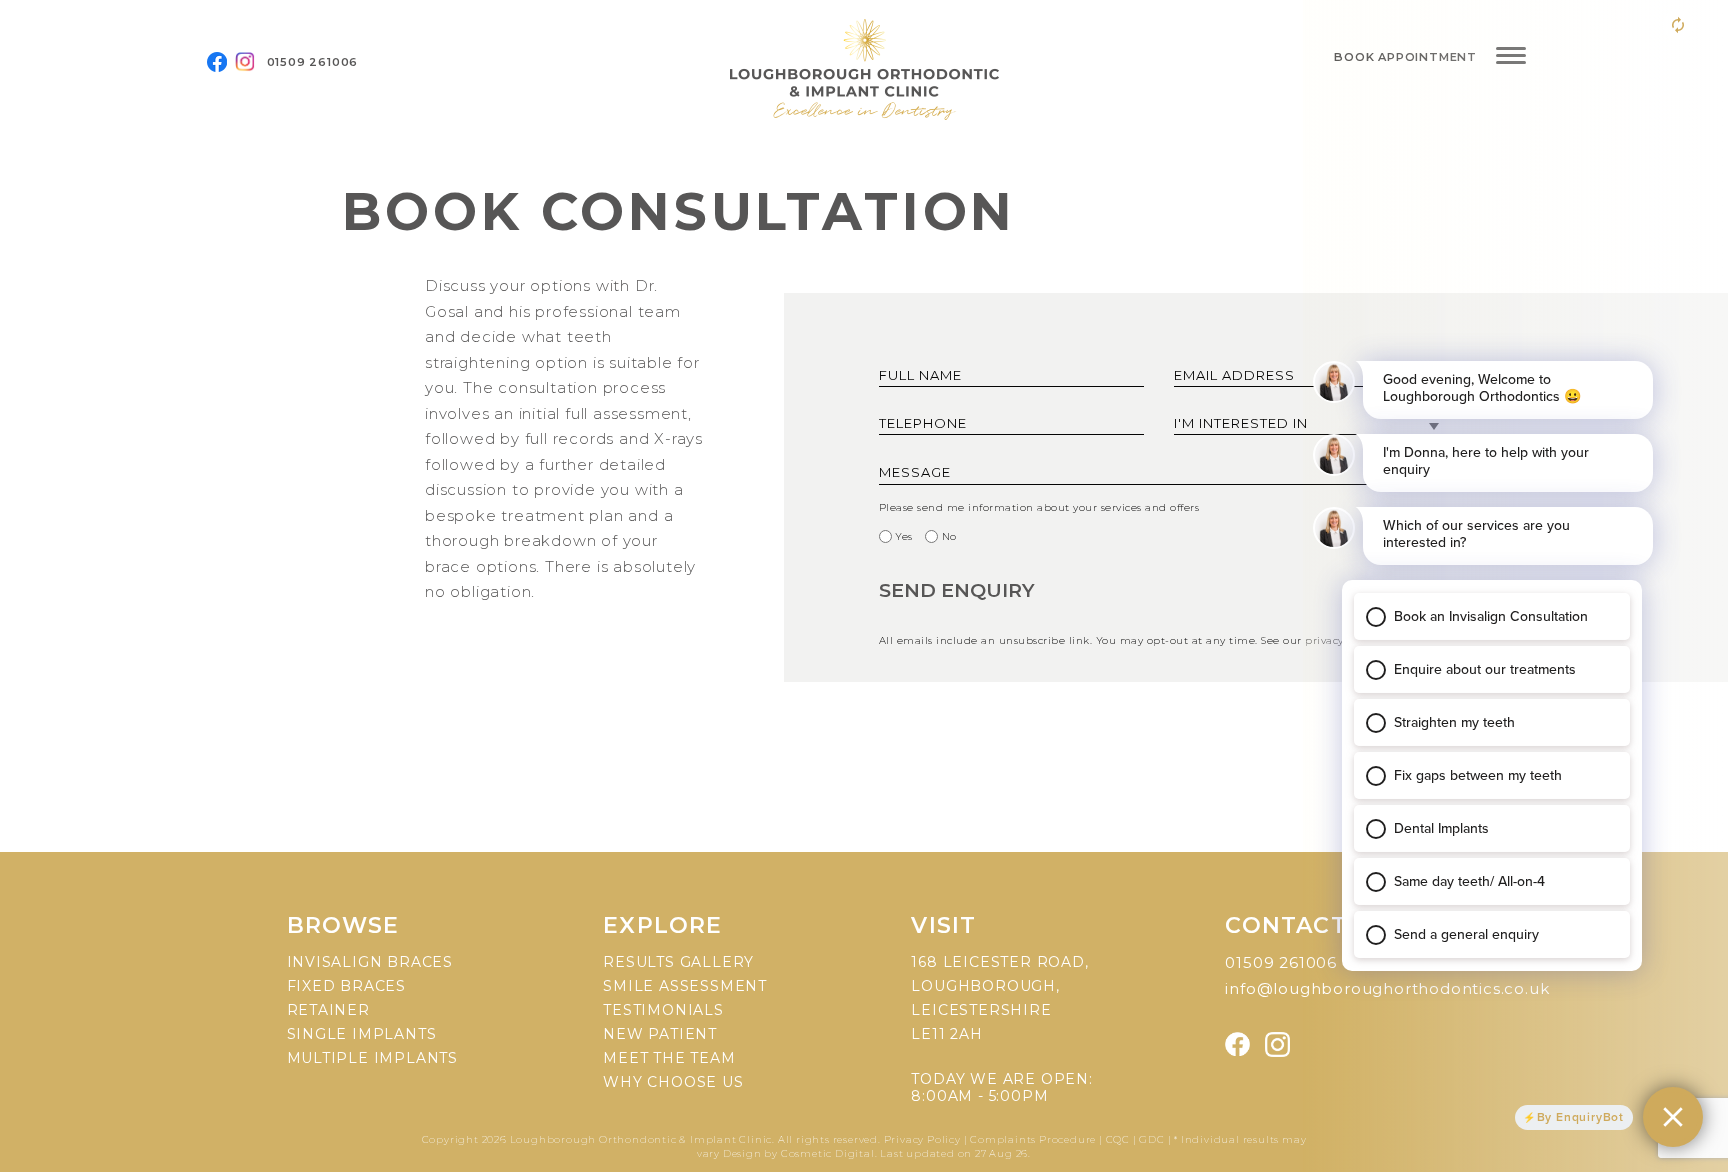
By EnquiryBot (1580, 1117)
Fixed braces (347, 986)
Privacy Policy (924, 1139)
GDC (1151, 1139)
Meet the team (669, 1058)
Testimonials (663, 1010)
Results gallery (678, 962)
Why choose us (673, 1082)
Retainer (328, 1010)
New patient (660, 1034)
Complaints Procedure (1033, 1139)
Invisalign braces (370, 962)
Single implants (362, 1034)
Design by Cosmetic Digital (799, 1153)
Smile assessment (685, 986)
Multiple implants (373, 1058)
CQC (1118, 1139)
